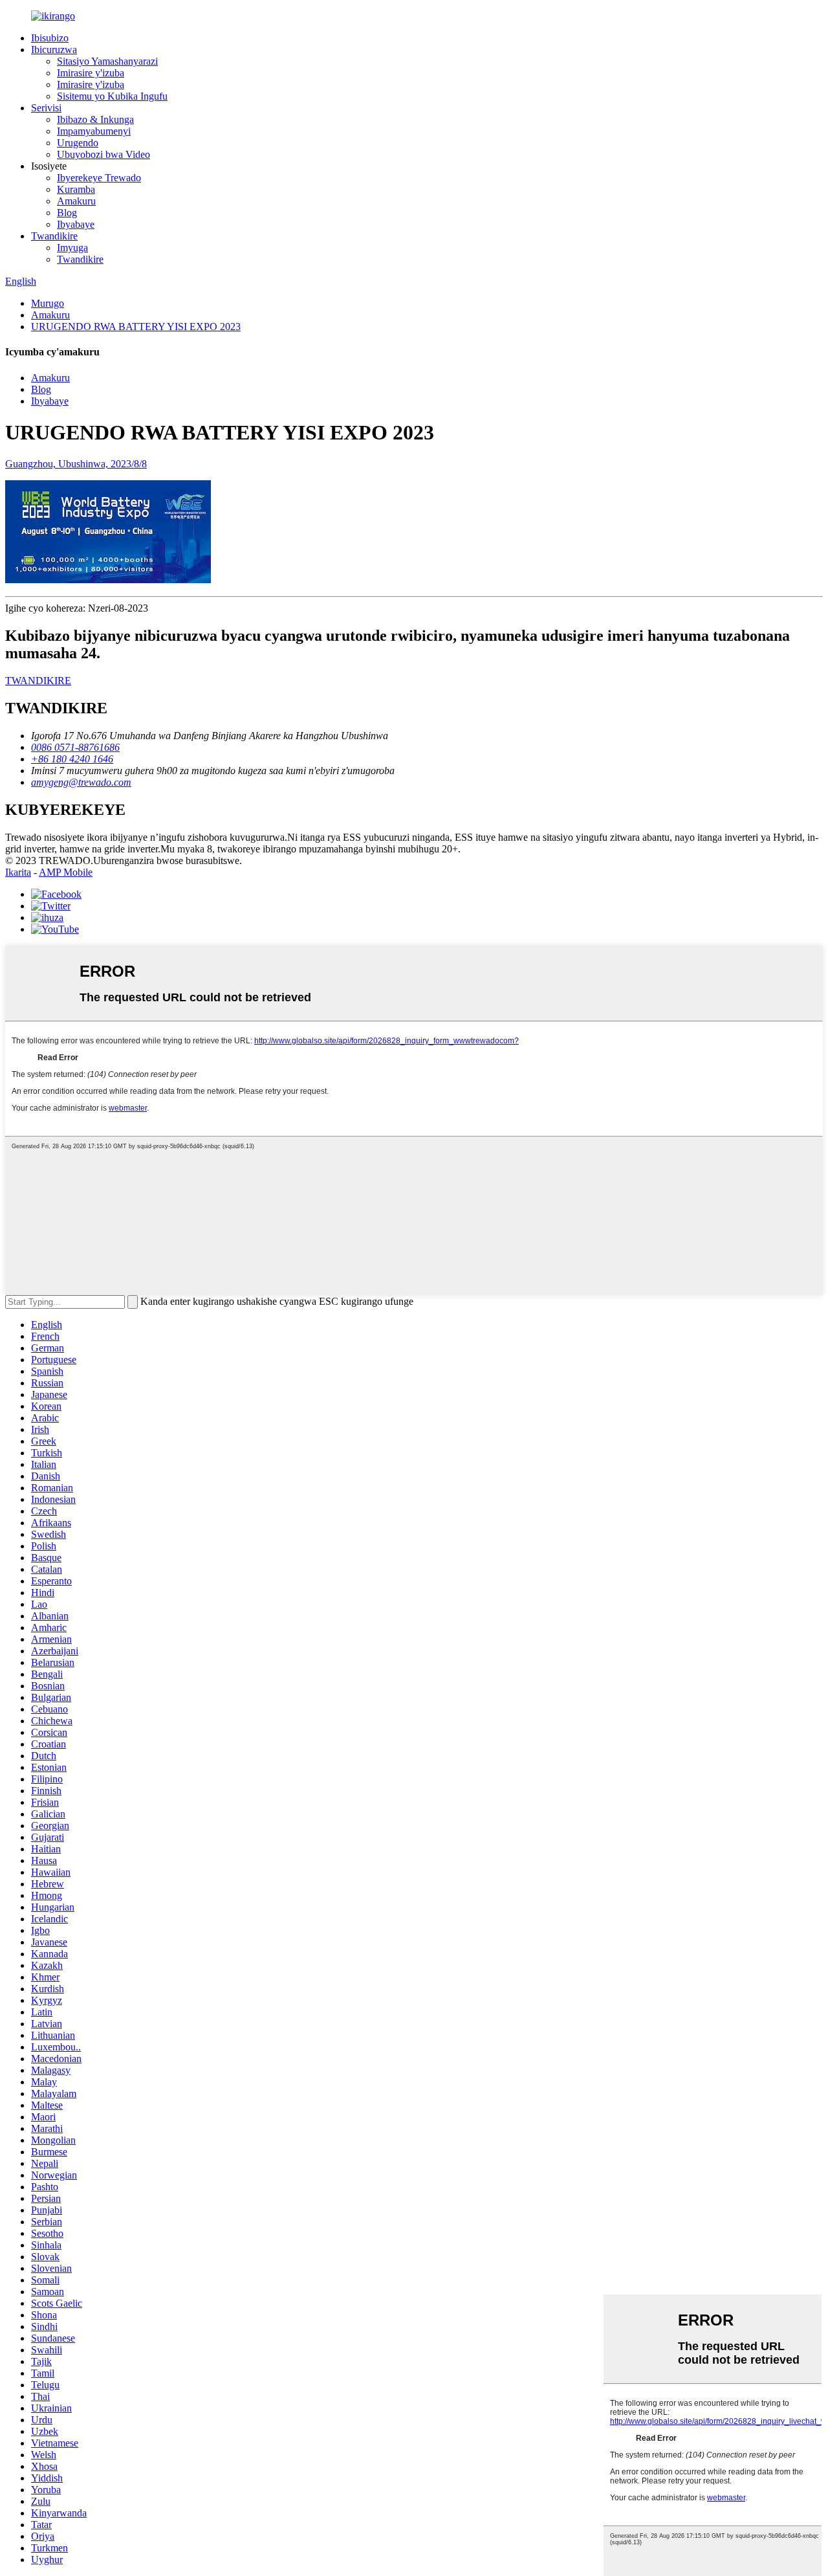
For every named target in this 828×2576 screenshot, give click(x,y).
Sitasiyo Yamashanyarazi (107, 61)
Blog (67, 213)
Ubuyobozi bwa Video (103, 154)
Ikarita (18, 872)
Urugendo (78, 143)
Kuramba (76, 189)
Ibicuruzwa (54, 50)
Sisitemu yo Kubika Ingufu (112, 96)
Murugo (48, 303)
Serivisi (46, 108)
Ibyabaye (76, 224)
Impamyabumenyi (94, 131)
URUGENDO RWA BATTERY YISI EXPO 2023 (136, 327)
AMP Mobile (66, 872)
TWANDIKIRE (38, 681)
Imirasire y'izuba (91, 73)
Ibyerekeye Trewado (99, 178)
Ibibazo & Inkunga (95, 119)
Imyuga (72, 248)
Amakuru (76, 201)
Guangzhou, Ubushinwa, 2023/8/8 (76, 464)
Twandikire (54, 236)
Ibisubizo (50, 38)
